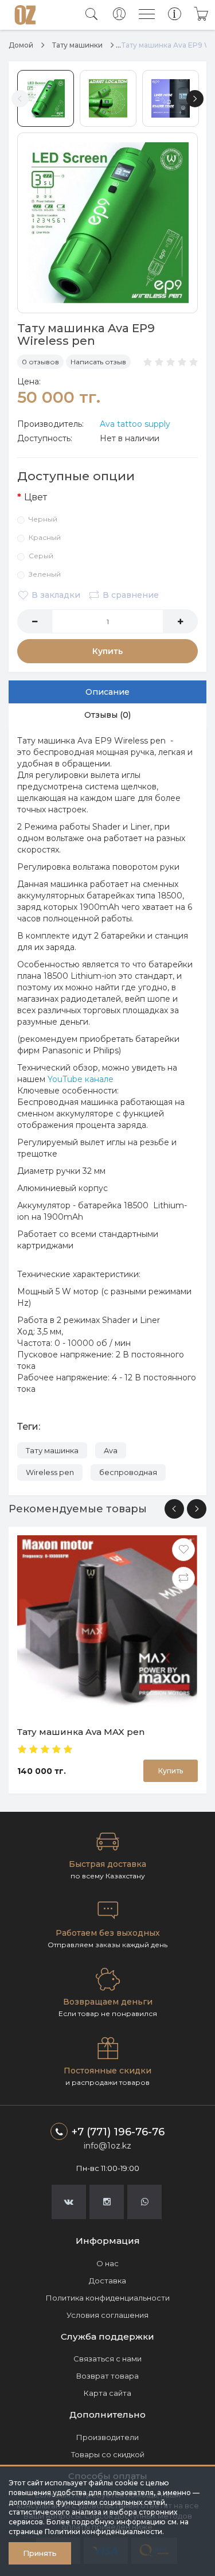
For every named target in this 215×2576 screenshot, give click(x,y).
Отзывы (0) (107, 715)
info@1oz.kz (107, 2146)
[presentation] (174, 1509)
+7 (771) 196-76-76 (118, 2132)
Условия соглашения (107, 2315)
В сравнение (131, 595)
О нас (107, 2263)
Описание (107, 692)
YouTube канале (81, 1079)
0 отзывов (40, 362)
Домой (21, 45)
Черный (43, 519)
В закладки (56, 595)
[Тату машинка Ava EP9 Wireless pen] (107, 223)
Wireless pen (50, 1472)
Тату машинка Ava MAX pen (81, 1732)
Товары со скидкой (108, 2454)
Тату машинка (52, 1450)
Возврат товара (107, 2376)
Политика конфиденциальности (108, 2298)
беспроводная (128, 1472)
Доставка (107, 2281)
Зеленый (45, 574)
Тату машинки (77, 45)
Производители (107, 2437)
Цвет (36, 497)
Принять (40, 2553)
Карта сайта (107, 2393)
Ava (111, 1450)
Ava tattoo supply (135, 424)
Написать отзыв (98, 362)
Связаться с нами (107, 2359)
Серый (41, 556)
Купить (107, 651)
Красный (45, 537)
